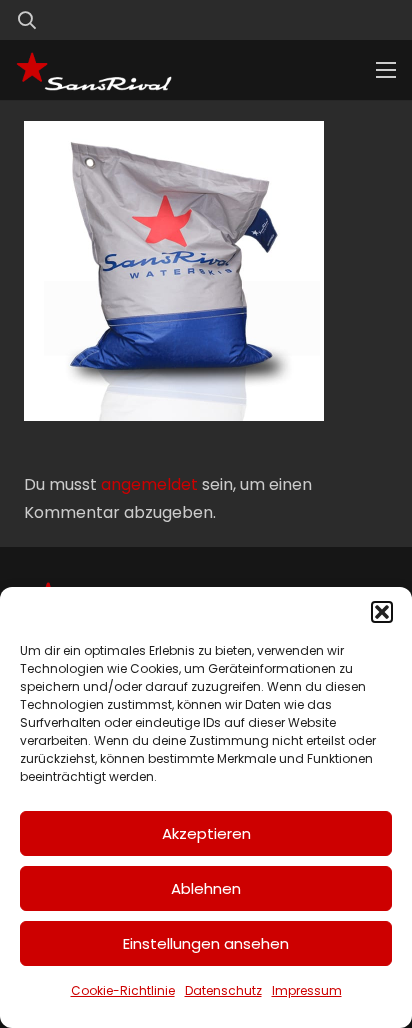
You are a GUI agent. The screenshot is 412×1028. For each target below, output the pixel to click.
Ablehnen (206, 888)
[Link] (345, 19)
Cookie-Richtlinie (123, 990)
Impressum (307, 990)
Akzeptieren (206, 833)
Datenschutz (223, 990)
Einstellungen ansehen (206, 943)
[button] (382, 612)
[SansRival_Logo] (94, 70)
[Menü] (386, 70)
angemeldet (149, 484)
